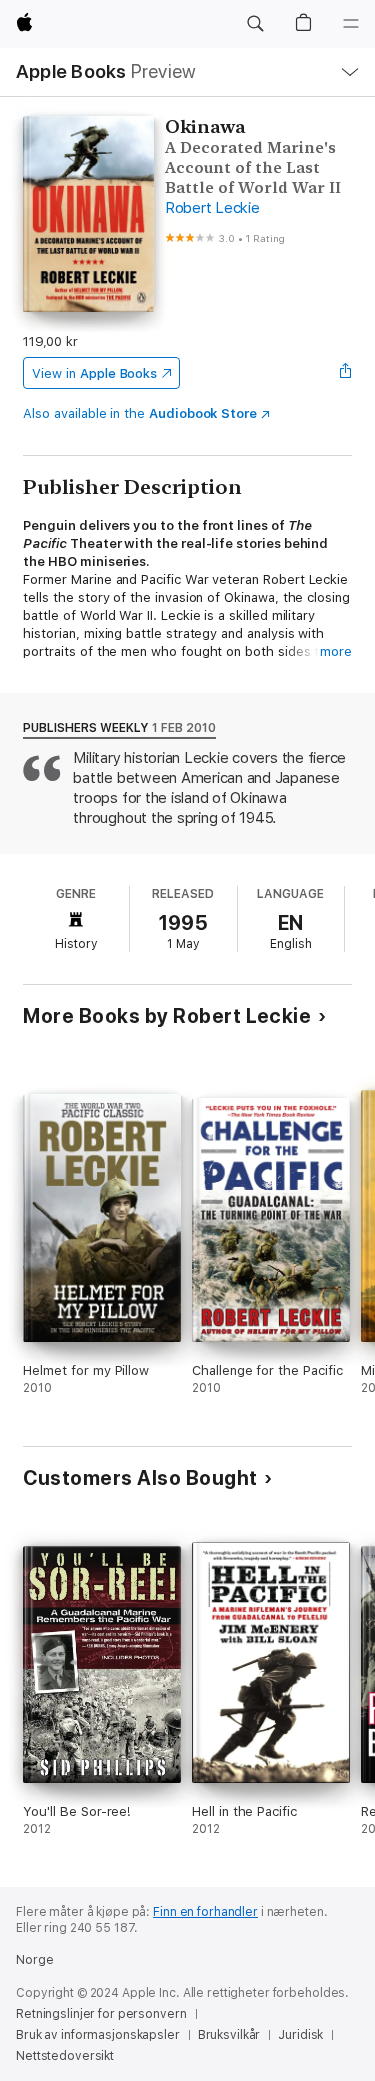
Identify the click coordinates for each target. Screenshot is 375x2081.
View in (94, 373)
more (336, 651)
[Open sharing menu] (346, 373)
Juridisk (300, 2035)
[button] (255, 24)
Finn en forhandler (205, 1912)
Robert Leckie (212, 208)
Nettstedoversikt (65, 2056)
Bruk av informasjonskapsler (98, 2035)
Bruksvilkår (229, 2035)
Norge (34, 1960)
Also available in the (140, 413)
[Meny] (351, 24)
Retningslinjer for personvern (101, 2014)
